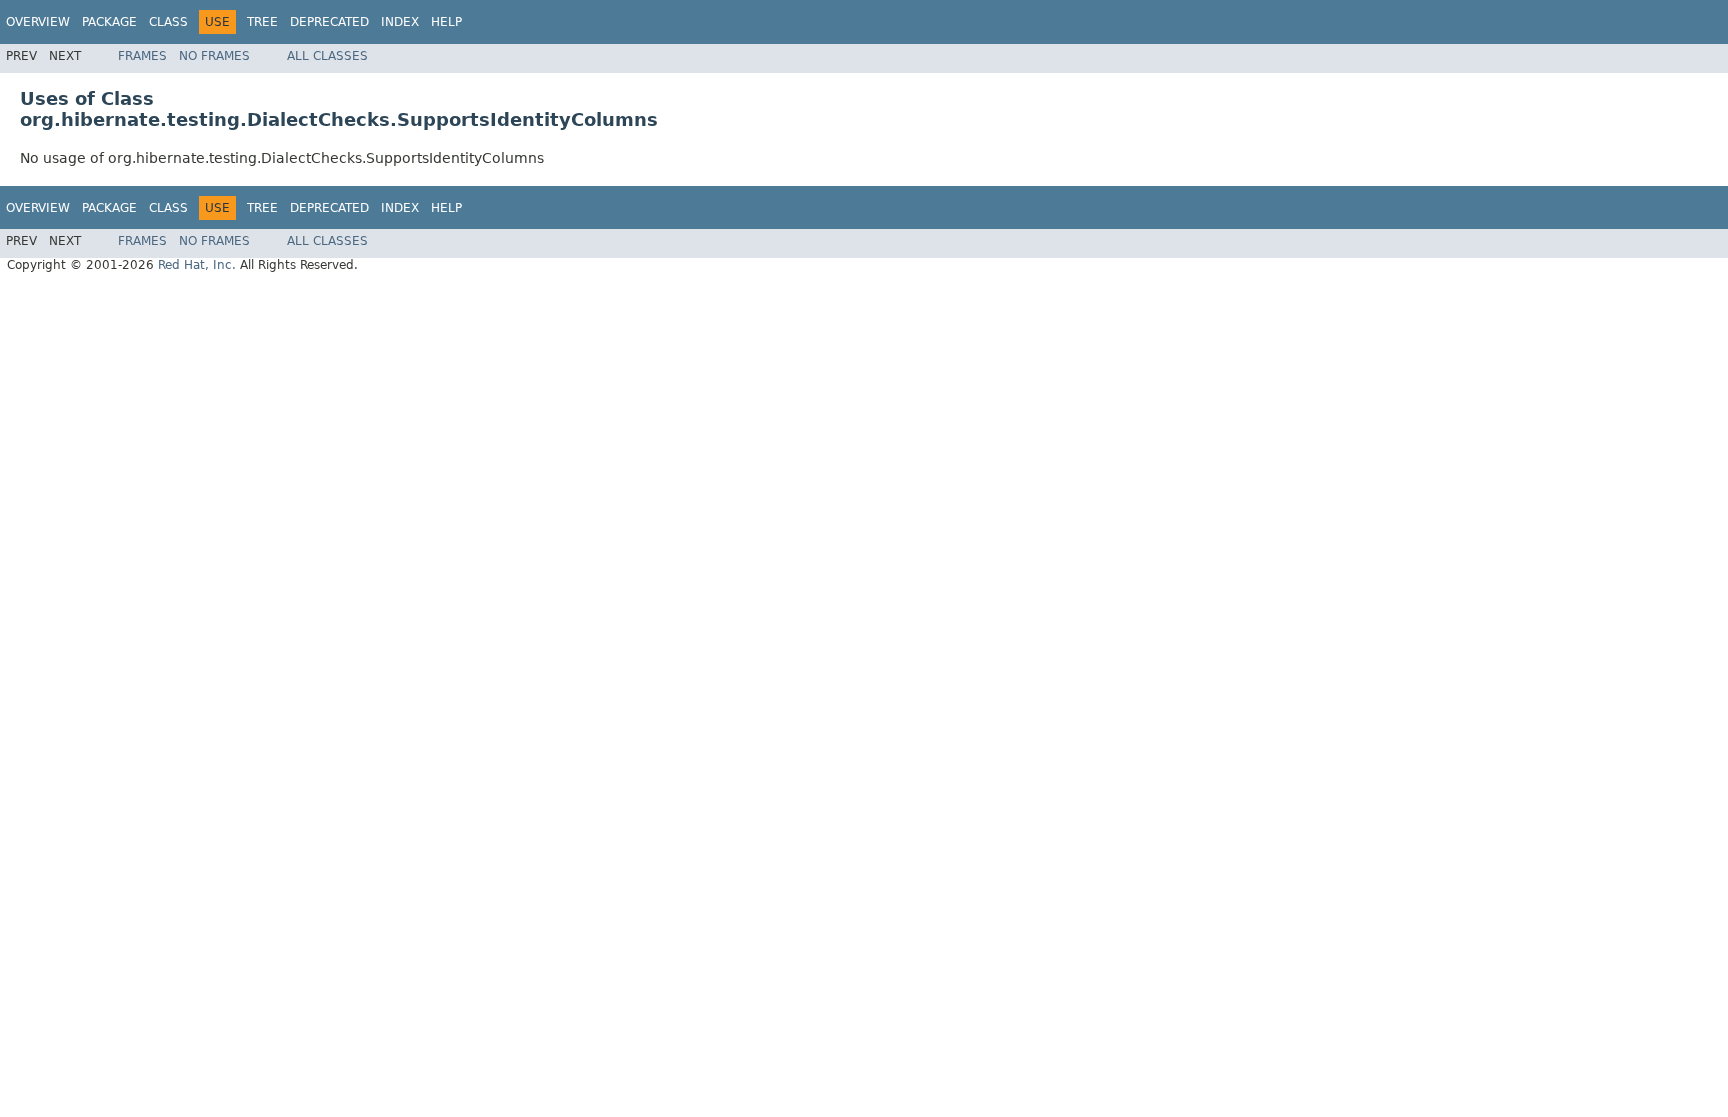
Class (168, 22)
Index (400, 22)
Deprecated (329, 22)
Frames (142, 56)
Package (109, 22)
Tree (262, 22)
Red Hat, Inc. (197, 265)
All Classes (327, 56)
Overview (38, 22)
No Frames (214, 56)
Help (446, 22)
